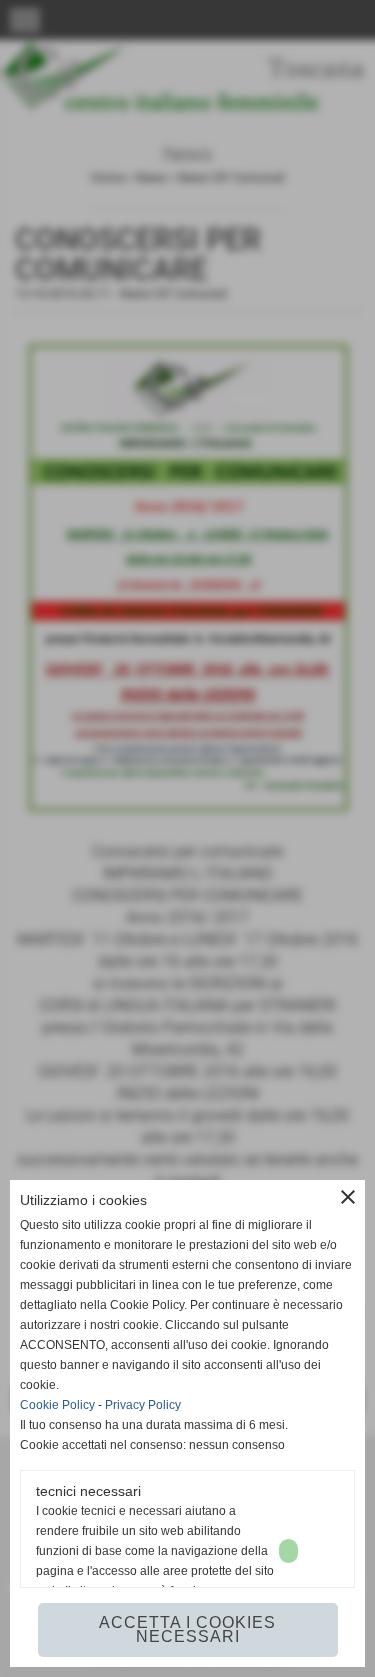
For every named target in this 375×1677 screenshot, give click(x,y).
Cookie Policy (57, 1405)
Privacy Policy (143, 1405)
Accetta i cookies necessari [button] (187, 1629)
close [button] (348, 1197)
